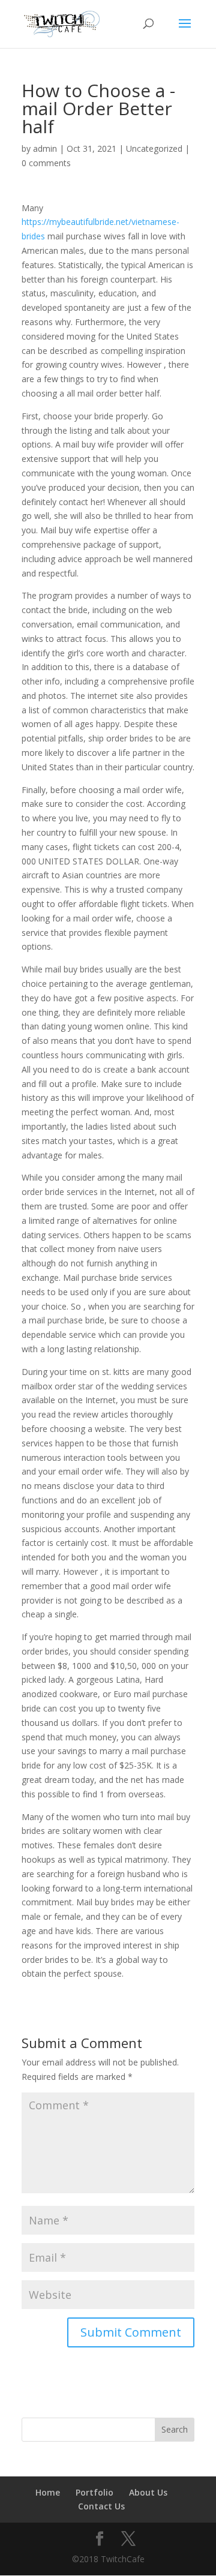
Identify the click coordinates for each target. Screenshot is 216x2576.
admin (45, 148)
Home (48, 2492)
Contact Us (101, 2506)
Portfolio (94, 2492)
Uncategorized (154, 148)
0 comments (46, 163)
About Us (148, 2492)
